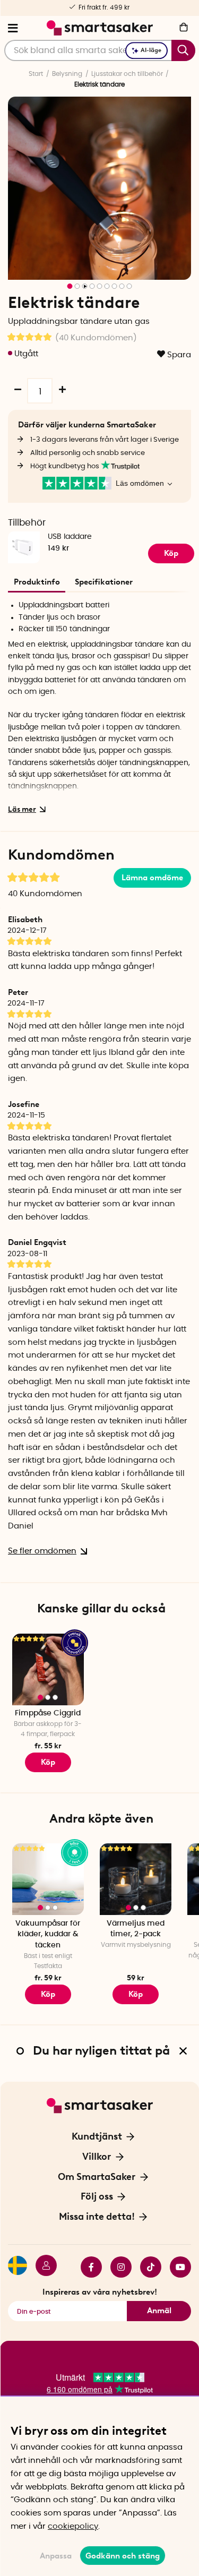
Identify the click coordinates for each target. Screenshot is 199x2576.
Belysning (67, 74)
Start (36, 74)
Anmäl (159, 2311)
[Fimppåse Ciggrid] (48, 1669)
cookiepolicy (73, 2526)
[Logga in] (42, 2267)
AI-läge (151, 50)
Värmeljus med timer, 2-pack (136, 1929)
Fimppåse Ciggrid (48, 1713)
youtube (176, 2267)
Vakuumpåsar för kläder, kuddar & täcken (48, 1934)
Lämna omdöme (152, 878)
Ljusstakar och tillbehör (127, 74)
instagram (117, 2267)
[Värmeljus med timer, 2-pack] (136, 1879)
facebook (87, 2267)
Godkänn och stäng (123, 2556)
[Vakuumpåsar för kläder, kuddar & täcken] (48, 1879)
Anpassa (56, 2556)
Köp (171, 553)
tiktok (146, 2267)
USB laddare (70, 537)
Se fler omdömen (42, 1551)
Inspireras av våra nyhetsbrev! (100, 2292)
